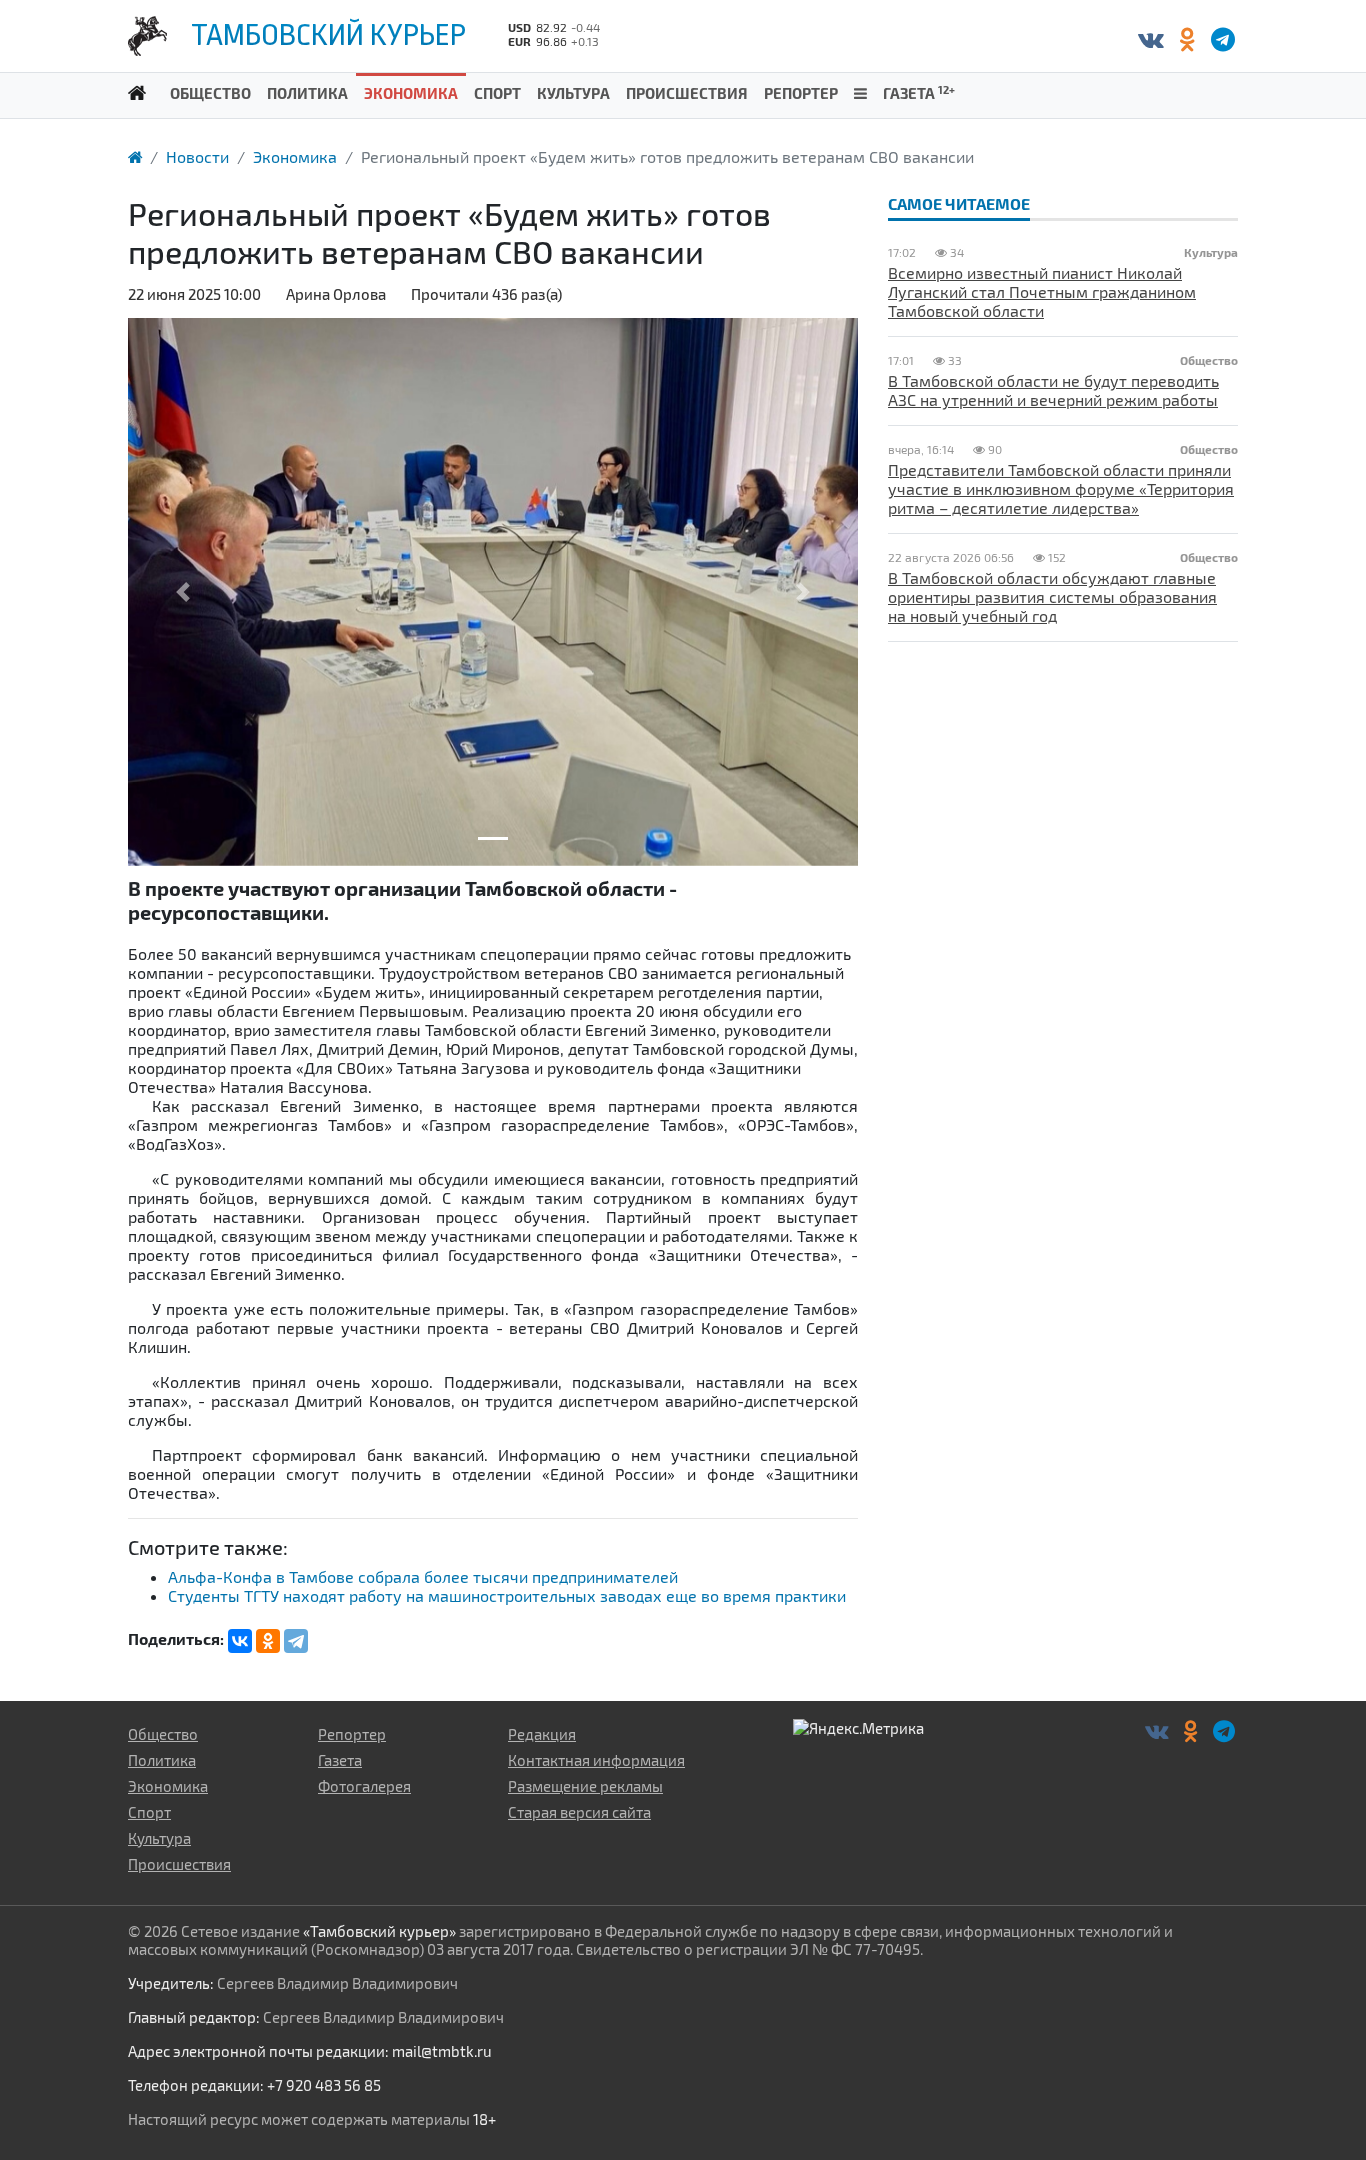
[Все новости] (860, 91)
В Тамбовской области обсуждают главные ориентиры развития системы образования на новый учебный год (1052, 596)
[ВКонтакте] (1150, 38)
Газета (919, 93)
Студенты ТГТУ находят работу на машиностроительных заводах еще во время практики (507, 1595)
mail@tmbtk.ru (442, 2051)
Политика (307, 93)
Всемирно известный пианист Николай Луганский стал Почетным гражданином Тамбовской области (1042, 291)
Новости (197, 156)
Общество (210, 93)
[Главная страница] (135, 156)
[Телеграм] (1222, 38)
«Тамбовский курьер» (379, 1931)
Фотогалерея (364, 1786)
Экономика (411, 93)
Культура (573, 93)
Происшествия (687, 93)
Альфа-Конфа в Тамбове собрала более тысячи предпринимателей (423, 1576)
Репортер (801, 93)
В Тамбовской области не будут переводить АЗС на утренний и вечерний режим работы (1053, 390)
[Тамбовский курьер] (137, 92)
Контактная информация (596, 1760)
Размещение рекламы (585, 1786)
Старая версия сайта (579, 1812)
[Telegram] (296, 1641)
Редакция (542, 1734)
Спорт (497, 93)
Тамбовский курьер (328, 35)
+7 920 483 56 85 (324, 2085)
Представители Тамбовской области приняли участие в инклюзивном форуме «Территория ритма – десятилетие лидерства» (1061, 488)
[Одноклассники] (1186, 38)
